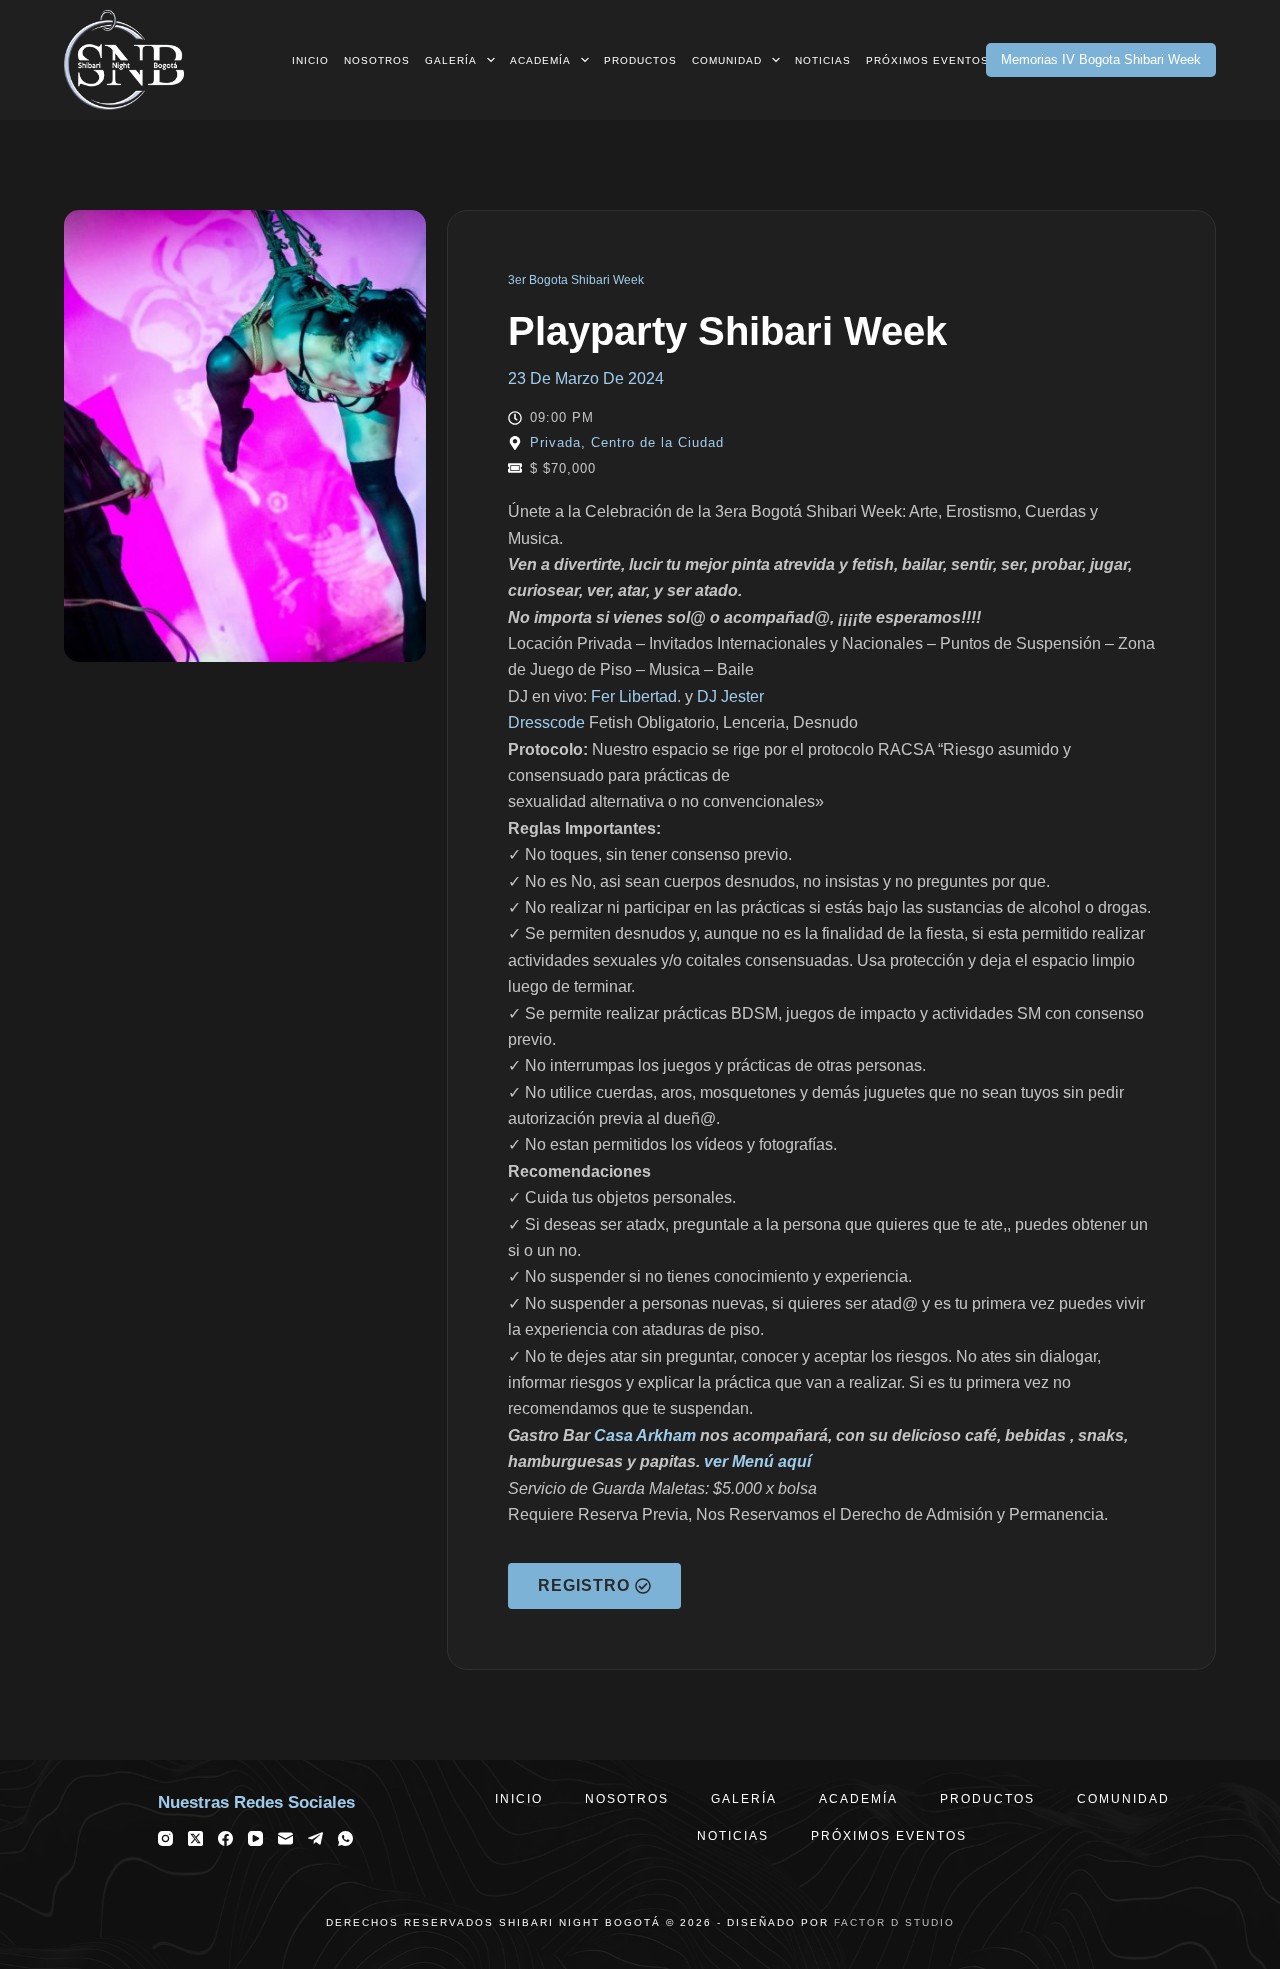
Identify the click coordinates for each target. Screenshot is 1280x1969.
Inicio (310, 60)
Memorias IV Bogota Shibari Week (1101, 59)
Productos (640, 60)
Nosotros (377, 60)
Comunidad (727, 60)
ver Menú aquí (757, 1461)
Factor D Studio (894, 1922)
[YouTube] (255, 1838)
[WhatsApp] (345, 1838)
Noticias (823, 60)
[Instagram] (165, 1838)
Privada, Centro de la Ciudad (627, 442)
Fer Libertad (634, 696)
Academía (540, 60)
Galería (451, 60)
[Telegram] (315, 1838)
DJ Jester (730, 696)
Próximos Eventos (927, 60)
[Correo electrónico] (285, 1838)
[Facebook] (225, 1838)
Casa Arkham (645, 1435)
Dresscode (546, 722)
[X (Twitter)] (195, 1838)
